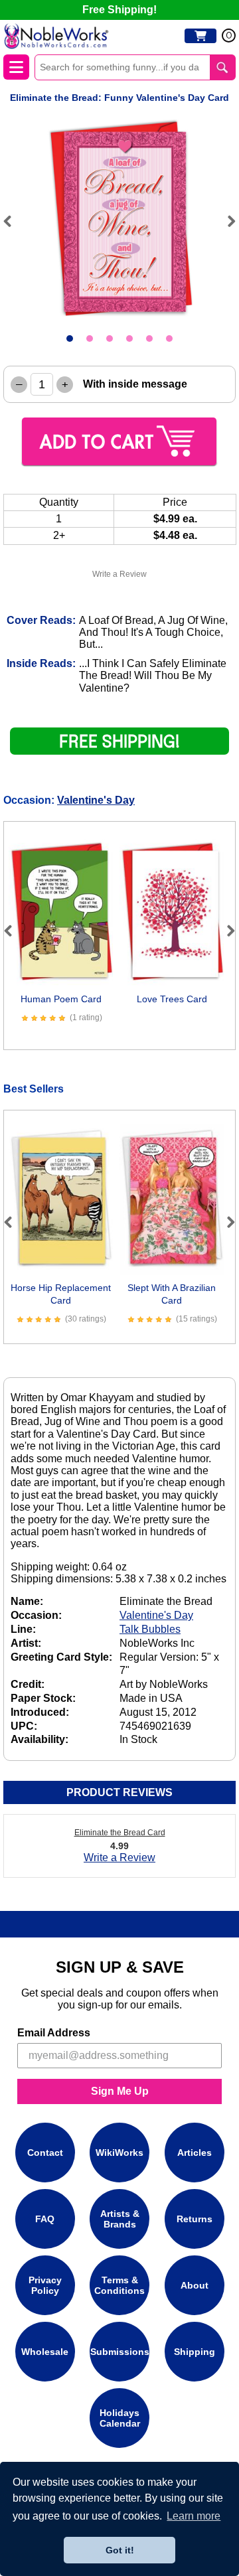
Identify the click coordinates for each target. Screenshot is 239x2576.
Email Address (54, 2033)
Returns (195, 2219)
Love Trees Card (172, 999)
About (195, 2285)
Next (226, 221)
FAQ (45, 2219)
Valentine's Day (96, 800)
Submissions (120, 2352)
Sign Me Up (120, 2091)
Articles (195, 2153)
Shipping (195, 2352)
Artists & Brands (120, 2219)
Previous (13, 221)
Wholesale (45, 2352)
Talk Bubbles (150, 1629)
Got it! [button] (120, 2550)
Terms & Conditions (119, 2285)
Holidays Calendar (120, 2418)
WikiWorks (119, 2153)
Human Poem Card (61, 999)
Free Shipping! (119, 10)
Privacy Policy (45, 2285)
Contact (45, 2153)
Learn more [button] (194, 2516)
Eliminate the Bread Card (120, 1833)
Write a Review (119, 574)
